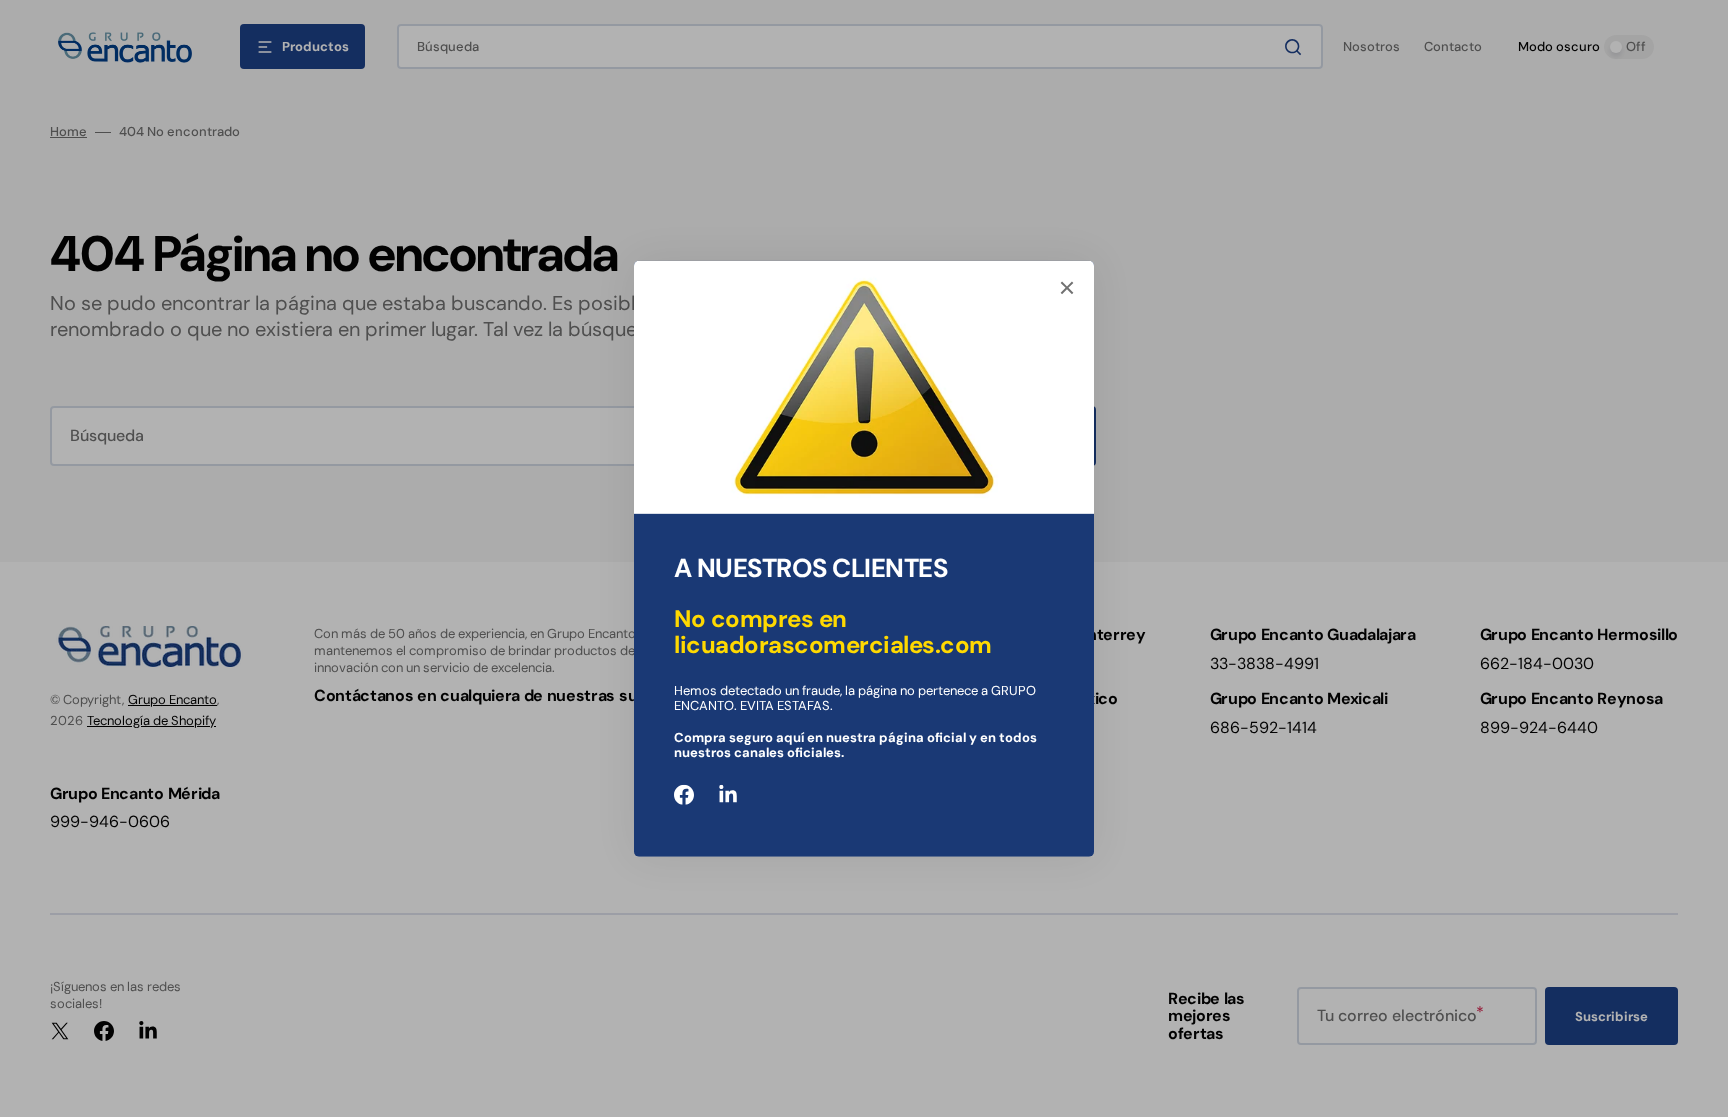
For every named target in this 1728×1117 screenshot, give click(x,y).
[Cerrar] (1067, 287)
